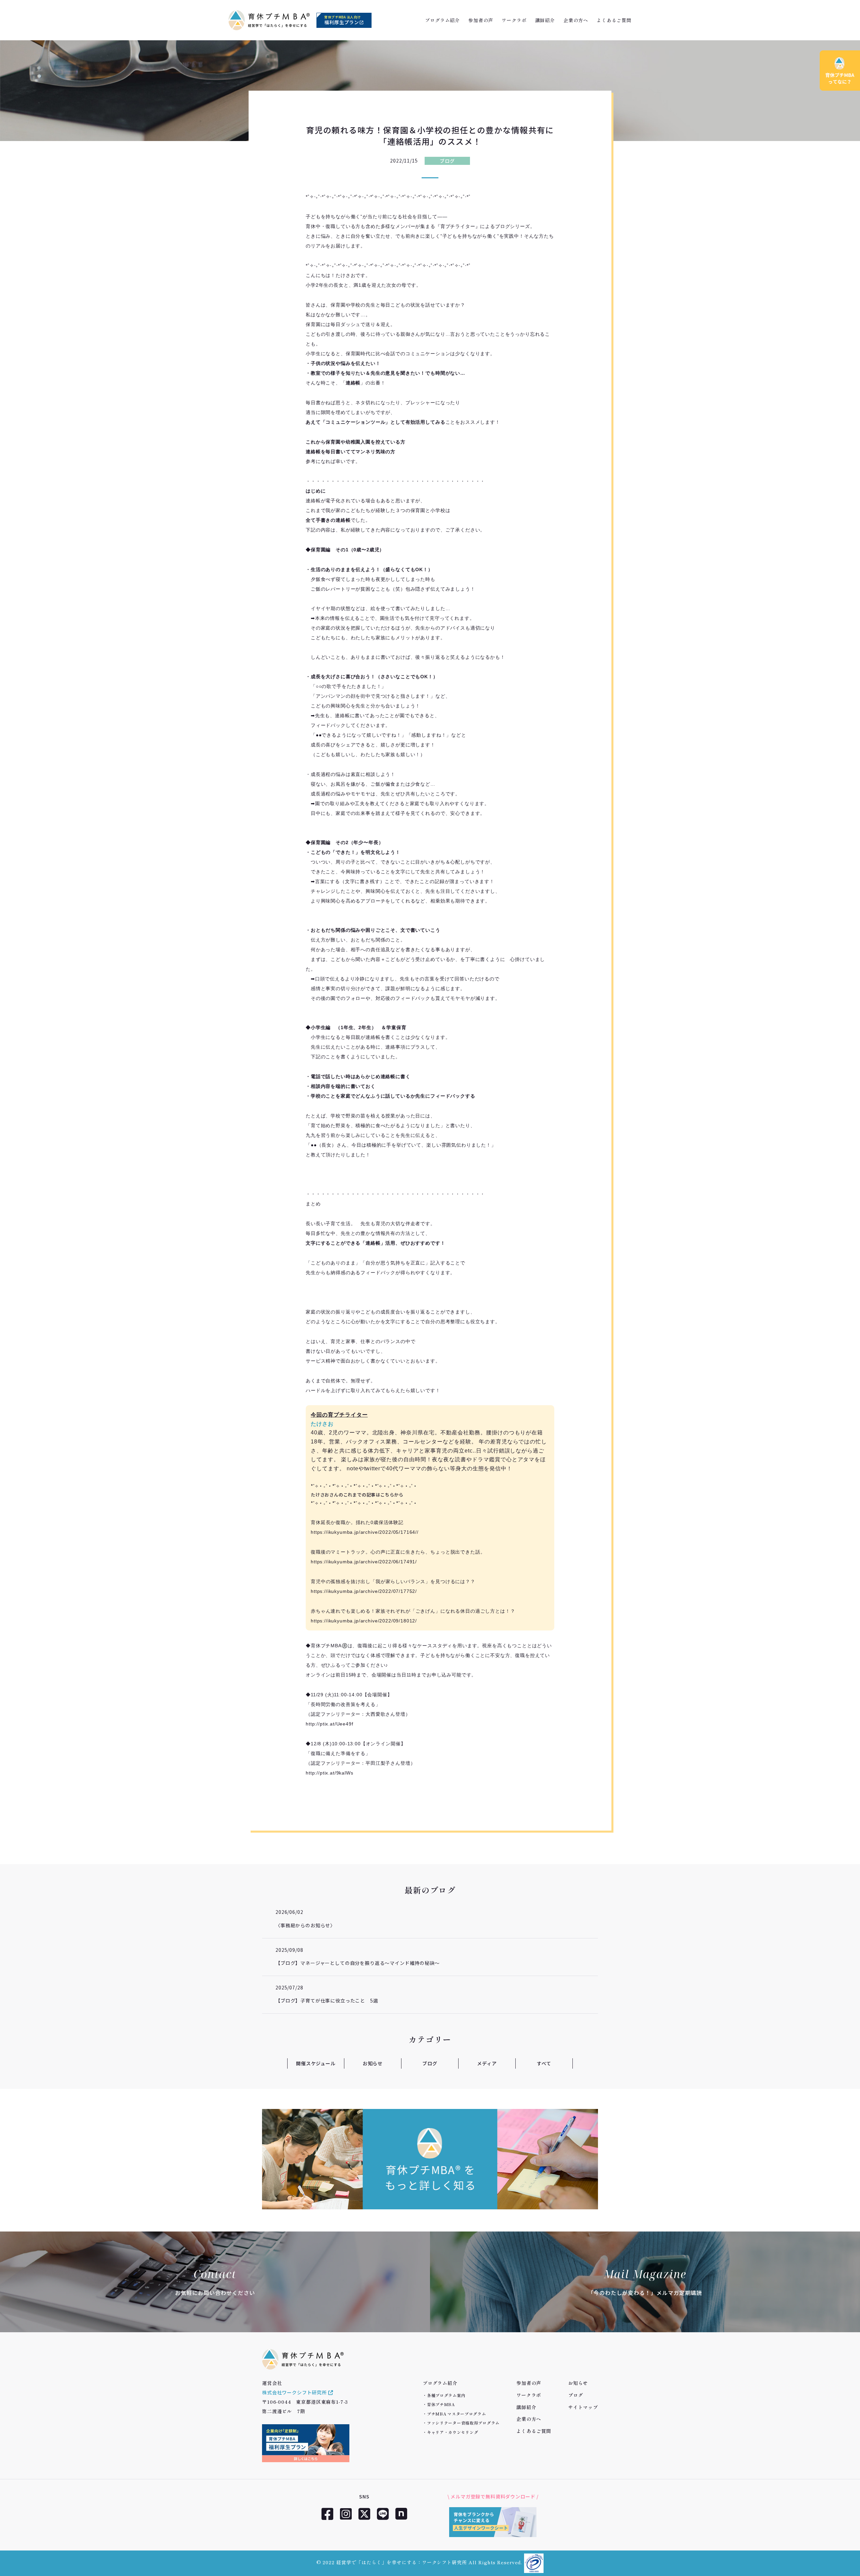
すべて (544, 2063)
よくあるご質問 (614, 20)
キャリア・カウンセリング (453, 2432)
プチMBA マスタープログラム (457, 2414)
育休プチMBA (441, 2404)
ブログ (447, 161)
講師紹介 (545, 20)
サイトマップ (583, 2407)
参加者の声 (481, 20)
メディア (487, 2063)
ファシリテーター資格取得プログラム (463, 2423)
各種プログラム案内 (446, 2395)
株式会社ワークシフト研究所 (295, 2392)
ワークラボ (514, 20)
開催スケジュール (316, 2063)
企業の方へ (576, 20)
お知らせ (373, 2063)
